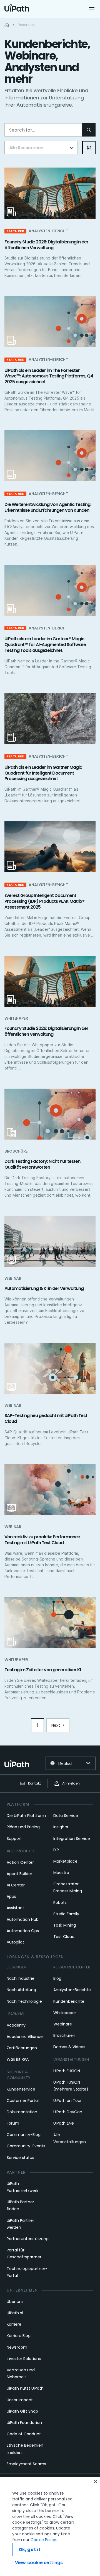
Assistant (15, 1908)
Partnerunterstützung (28, 2239)
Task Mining (65, 1925)
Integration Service (72, 1839)
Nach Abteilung (21, 1990)
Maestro (61, 1873)
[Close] (96, 2482)
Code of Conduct (24, 2434)
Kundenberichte (69, 2001)
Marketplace (65, 1861)
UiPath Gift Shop (22, 2411)
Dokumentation (22, 2112)
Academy (16, 2025)
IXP (56, 1850)
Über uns (15, 2302)
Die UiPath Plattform (26, 1816)
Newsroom (17, 2347)
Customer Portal (23, 2101)
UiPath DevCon (68, 2112)
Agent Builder (19, 1874)
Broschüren (64, 2035)
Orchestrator (66, 1884)
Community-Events (26, 2146)
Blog (57, 1978)
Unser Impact (20, 2400)
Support (14, 1839)
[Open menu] (92, 9)
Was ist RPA (18, 2059)
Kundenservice (21, 2089)
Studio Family (66, 1914)
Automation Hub (23, 1919)
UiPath (64, 2123)
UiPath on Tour (67, 2101)
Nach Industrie (21, 1978)
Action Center (20, 1862)
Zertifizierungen (22, 2048)
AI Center (16, 1885)
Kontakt (34, 1783)
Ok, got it (30, 2550)
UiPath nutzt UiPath (25, 2388)
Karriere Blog (19, 2336)
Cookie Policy (43, 2540)
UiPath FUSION (67, 2071)
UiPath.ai (15, 2313)
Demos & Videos (69, 2047)
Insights (61, 1827)
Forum (13, 2123)
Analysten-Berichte (72, 1990)
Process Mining (68, 1891)
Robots (60, 1903)
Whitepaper (65, 2013)
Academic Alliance (25, 2037)
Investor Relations (24, 2359)
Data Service (66, 1816)
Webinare (63, 2024)
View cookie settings (39, 2563)
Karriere (14, 2324)
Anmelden (71, 1783)
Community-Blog (24, 2135)
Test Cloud (64, 1937)
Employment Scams (26, 2464)
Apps (11, 1896)
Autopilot (15, 1942)
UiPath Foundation (24, 2423)
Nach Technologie (24, 2001)
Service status (20, 2158)
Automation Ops (23, 1931)
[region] (50, 2527)
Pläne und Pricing (23, 1827)
